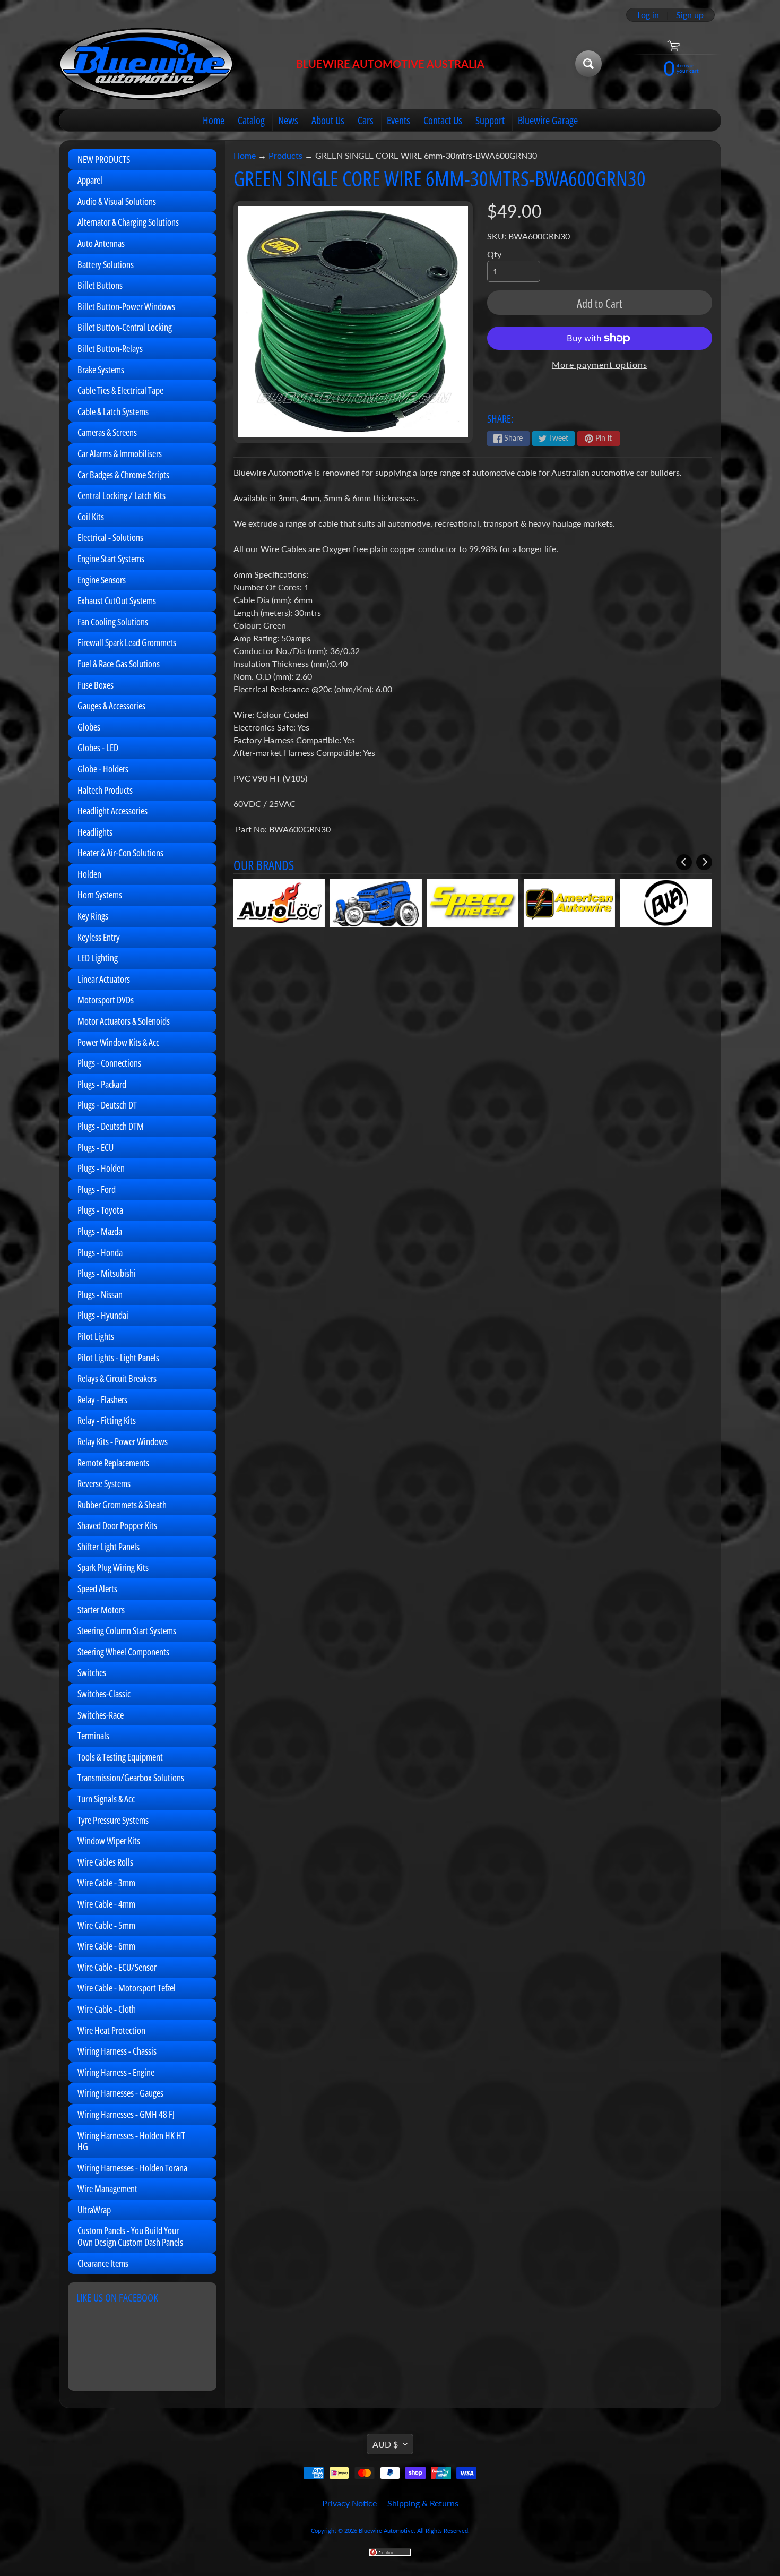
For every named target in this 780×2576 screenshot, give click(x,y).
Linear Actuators (104, 979)
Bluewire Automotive (386, 2531)
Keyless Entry (99, 937)
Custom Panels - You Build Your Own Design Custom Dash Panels (130, 2236)
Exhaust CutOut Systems (117, 600)
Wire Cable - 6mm (106, 1946)
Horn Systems (100, 895)
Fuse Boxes (96, 685)
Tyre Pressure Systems (113, 1820)
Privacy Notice (349, 2503)
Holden (89, 874)
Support (490, 120)
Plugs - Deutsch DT (107, 1105)
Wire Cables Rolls (105, 1862)
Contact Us (443, 120)
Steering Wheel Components (123, 1652)
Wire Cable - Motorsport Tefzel (127, 1988)
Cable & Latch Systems (113, 411)
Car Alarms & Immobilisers (120, 453)
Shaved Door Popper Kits (117, 1525)
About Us (328, 120)
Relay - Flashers (102, 1399)
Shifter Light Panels (109, 1547)
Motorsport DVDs (106, 1000)
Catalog (251, 120)
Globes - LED (98, 748)
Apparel (90, 180)
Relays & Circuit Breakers (117, 1378)
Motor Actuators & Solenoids (124, 1021)
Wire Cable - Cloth (107, 2009)
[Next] (704, 862)
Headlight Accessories (112, 811)
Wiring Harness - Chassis (117, 2051)
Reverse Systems (104, 1483)
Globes (89, 727)
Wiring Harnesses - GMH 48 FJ (126, 2114)
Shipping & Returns (423, 2503)
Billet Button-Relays (110, 348)
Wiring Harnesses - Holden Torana (132, 2168)
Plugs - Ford (97, 1189)
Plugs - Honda (100, 1252)
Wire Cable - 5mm (106, 1925)
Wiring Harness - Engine (116, 2072)
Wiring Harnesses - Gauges (120, 2093)
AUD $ (385, 2444)
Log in (648, 15)
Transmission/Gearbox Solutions (131, 1778)
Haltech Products (105, 790)
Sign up (690, 15)
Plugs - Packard (102, 1084)
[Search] (588, 64)
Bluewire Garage (548, 120)
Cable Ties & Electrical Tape (120, 390)
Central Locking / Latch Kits (122, 495)
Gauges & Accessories (111, 706)
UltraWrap (94, 2210)
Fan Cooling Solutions (113, 622)
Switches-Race (101, 1715)
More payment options (600, 364)
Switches (92, 1672)
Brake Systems (101, 370)
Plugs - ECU (96, 1147)
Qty (494, 254)
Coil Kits (91, 517)
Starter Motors (101, 1610)
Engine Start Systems (111, 559)
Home (214, 120)
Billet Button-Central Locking (125, 327)
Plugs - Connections (109, 1063)
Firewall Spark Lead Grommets (127, 642)
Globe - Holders (103, 769)
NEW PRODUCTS (104, 159)
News (288, 120)
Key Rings (93, 916)
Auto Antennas (101, 243)
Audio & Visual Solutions (117, 201)
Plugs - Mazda (100, 1231)
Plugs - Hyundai (103, 1315)
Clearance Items (103, 2263)
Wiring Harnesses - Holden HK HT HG (131, 2141)
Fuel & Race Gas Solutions (119, 664)
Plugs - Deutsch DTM (111, 1126)
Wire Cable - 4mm (106, 1904)
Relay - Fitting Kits (107, 1420)
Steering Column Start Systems (127, 1630)
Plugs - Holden (101, 1168)
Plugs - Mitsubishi (107, 1273)
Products (285, 155)
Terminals (93, 1736)
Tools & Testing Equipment (120, 1757)
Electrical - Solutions (110, 537)
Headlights (95, 832)
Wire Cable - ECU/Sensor (117, 1967)
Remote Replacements (113, 1463)
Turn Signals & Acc (106, 1799)
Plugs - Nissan (100, 1294)
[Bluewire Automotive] (146, 64)
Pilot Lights (96, 1336)
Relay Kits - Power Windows (123, 1441)
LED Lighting (98, 958)
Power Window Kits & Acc (118, 1042)
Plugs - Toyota (100, 1210)
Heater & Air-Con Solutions (120, 853)
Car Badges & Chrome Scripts (123, 475)
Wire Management (107, 2188)
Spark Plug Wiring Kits (113, 1567)
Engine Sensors (102, 580)
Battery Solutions (106, 264)
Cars (366, 120)
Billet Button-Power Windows (126, 306)
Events (398, 120)
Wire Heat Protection (111, 2030)
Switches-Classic (104, 1694)
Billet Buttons (100, 285)
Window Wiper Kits (109, 1841)
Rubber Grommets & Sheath (122, 1505)
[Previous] (684, 862)
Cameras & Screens (107, 432)
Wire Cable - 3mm (106, 1883)
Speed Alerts (97, 1588)
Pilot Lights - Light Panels (118, 1358)
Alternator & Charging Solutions (128, 222)
